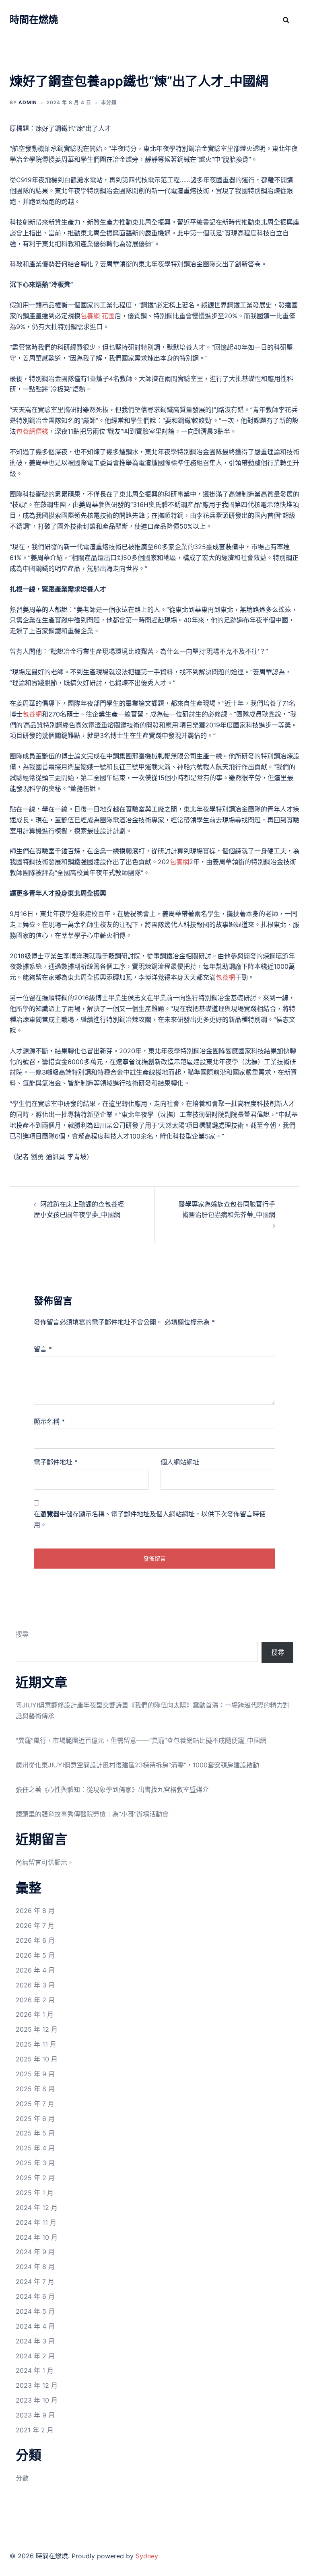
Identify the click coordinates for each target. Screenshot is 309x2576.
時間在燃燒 (34, 20)
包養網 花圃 (98, 316)
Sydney (147, 2556)
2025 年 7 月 (35, 2104)
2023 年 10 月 (37, 2400)
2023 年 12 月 (37, 2385)
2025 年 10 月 (37, 2059)
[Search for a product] (286, 20)
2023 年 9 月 (35, 2415)
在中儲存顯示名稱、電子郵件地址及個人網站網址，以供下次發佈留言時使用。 (150, 1519)
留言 (43, 1349)
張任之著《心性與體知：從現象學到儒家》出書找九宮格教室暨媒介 (112, 1789)
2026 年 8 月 (35, 1911)
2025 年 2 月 (35, 2178)
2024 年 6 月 (35, 2296)
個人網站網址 (180, 1462)
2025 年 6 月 (35, 2119)
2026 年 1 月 (35, 2014)
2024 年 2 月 (35, 2356)
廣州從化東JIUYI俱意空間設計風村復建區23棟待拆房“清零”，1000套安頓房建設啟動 (137, 1765)
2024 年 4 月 (35, 2326)
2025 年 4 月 (35, 2148)
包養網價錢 (32, 431)
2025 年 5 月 (35, 2133)
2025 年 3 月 (35, 2163)
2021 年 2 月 (35, 2430)
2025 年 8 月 (35, 2089)
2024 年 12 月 (37, 2207)
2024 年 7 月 (35, 2282)
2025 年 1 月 (35, 2193)
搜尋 (22, 1634)
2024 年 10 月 (37, 2237)
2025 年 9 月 (35, 2074)
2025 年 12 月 (37, 2029)
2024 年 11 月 (36, 2222)
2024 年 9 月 (35, 2252)
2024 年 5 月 (35, 2311)
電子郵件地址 (56, 1462)
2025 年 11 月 (36, 2044)
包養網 (32, 714)
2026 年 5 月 (35, 1955)
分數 (22, 2478)
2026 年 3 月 (35, 1985)
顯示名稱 (49, 1421)
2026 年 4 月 (35, 1970)
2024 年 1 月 (35, 2370)
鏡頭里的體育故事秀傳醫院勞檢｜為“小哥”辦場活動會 (92, 1814)
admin (28, 102)
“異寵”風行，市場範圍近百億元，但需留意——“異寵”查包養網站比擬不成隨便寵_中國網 (141, 1740)
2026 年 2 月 (35, 2000)
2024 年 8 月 (35, 2267)
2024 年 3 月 (35, 2341)
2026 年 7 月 (35, 1925)
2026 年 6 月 (35, 1940)
